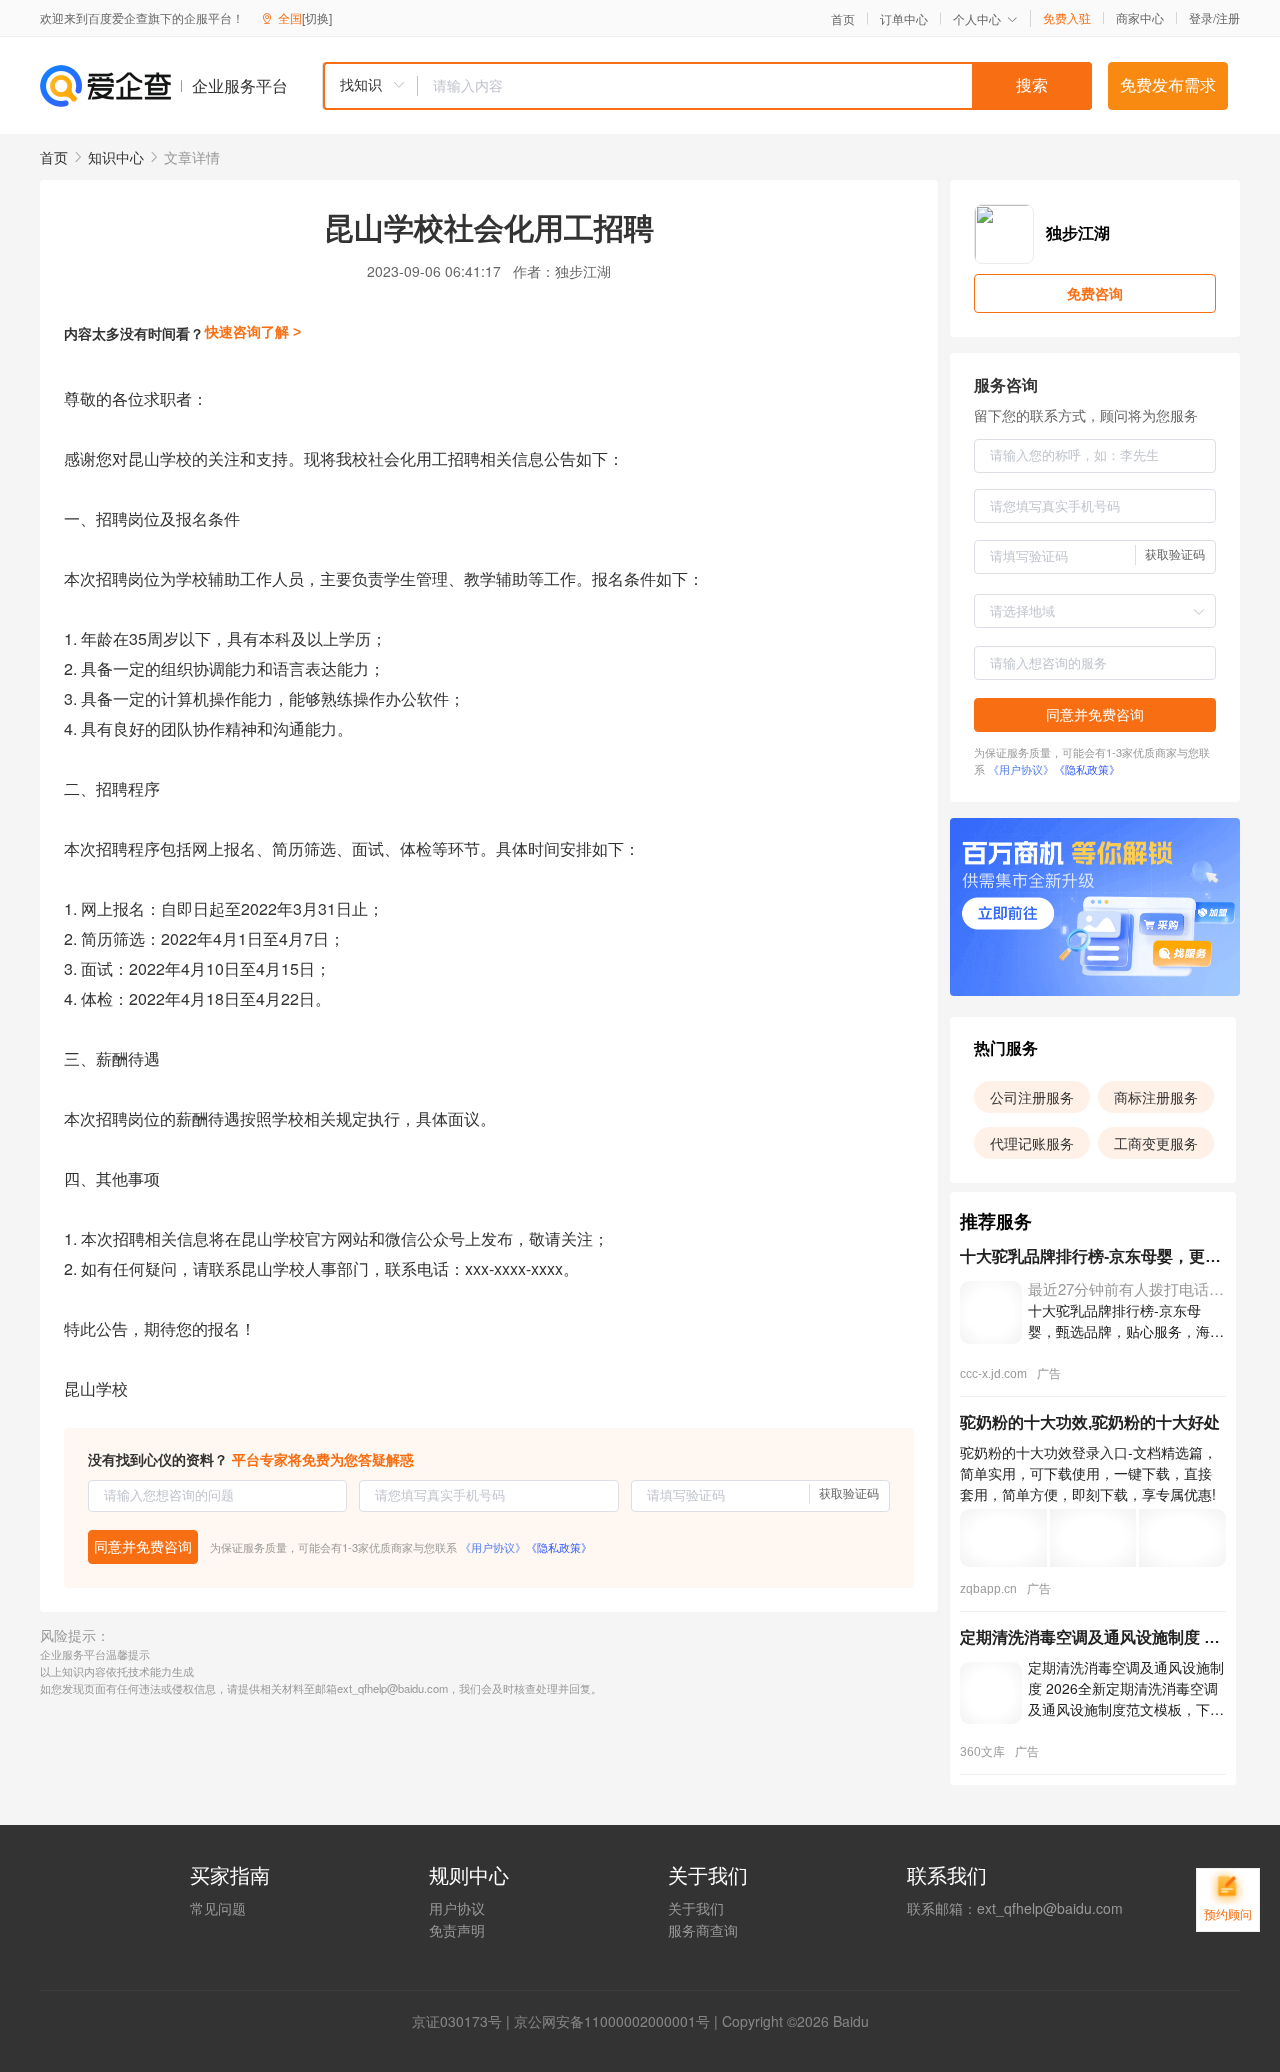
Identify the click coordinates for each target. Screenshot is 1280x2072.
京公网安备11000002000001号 (612, 2021)
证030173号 (464, 2021)
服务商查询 (703, 1930)
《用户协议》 (493, 1547)
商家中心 (1140, 18)
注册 (1228, 17)
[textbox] (755, 86)
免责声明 (457, 1930)
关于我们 (696, 1908)
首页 (843, 19)
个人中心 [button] (977, 18)
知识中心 (116, 157)
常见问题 (218, 1908)
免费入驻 (1067, 18)
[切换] (317, 17)
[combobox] (707, 86)
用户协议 (457, 1908)
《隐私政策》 (559, 1547)
